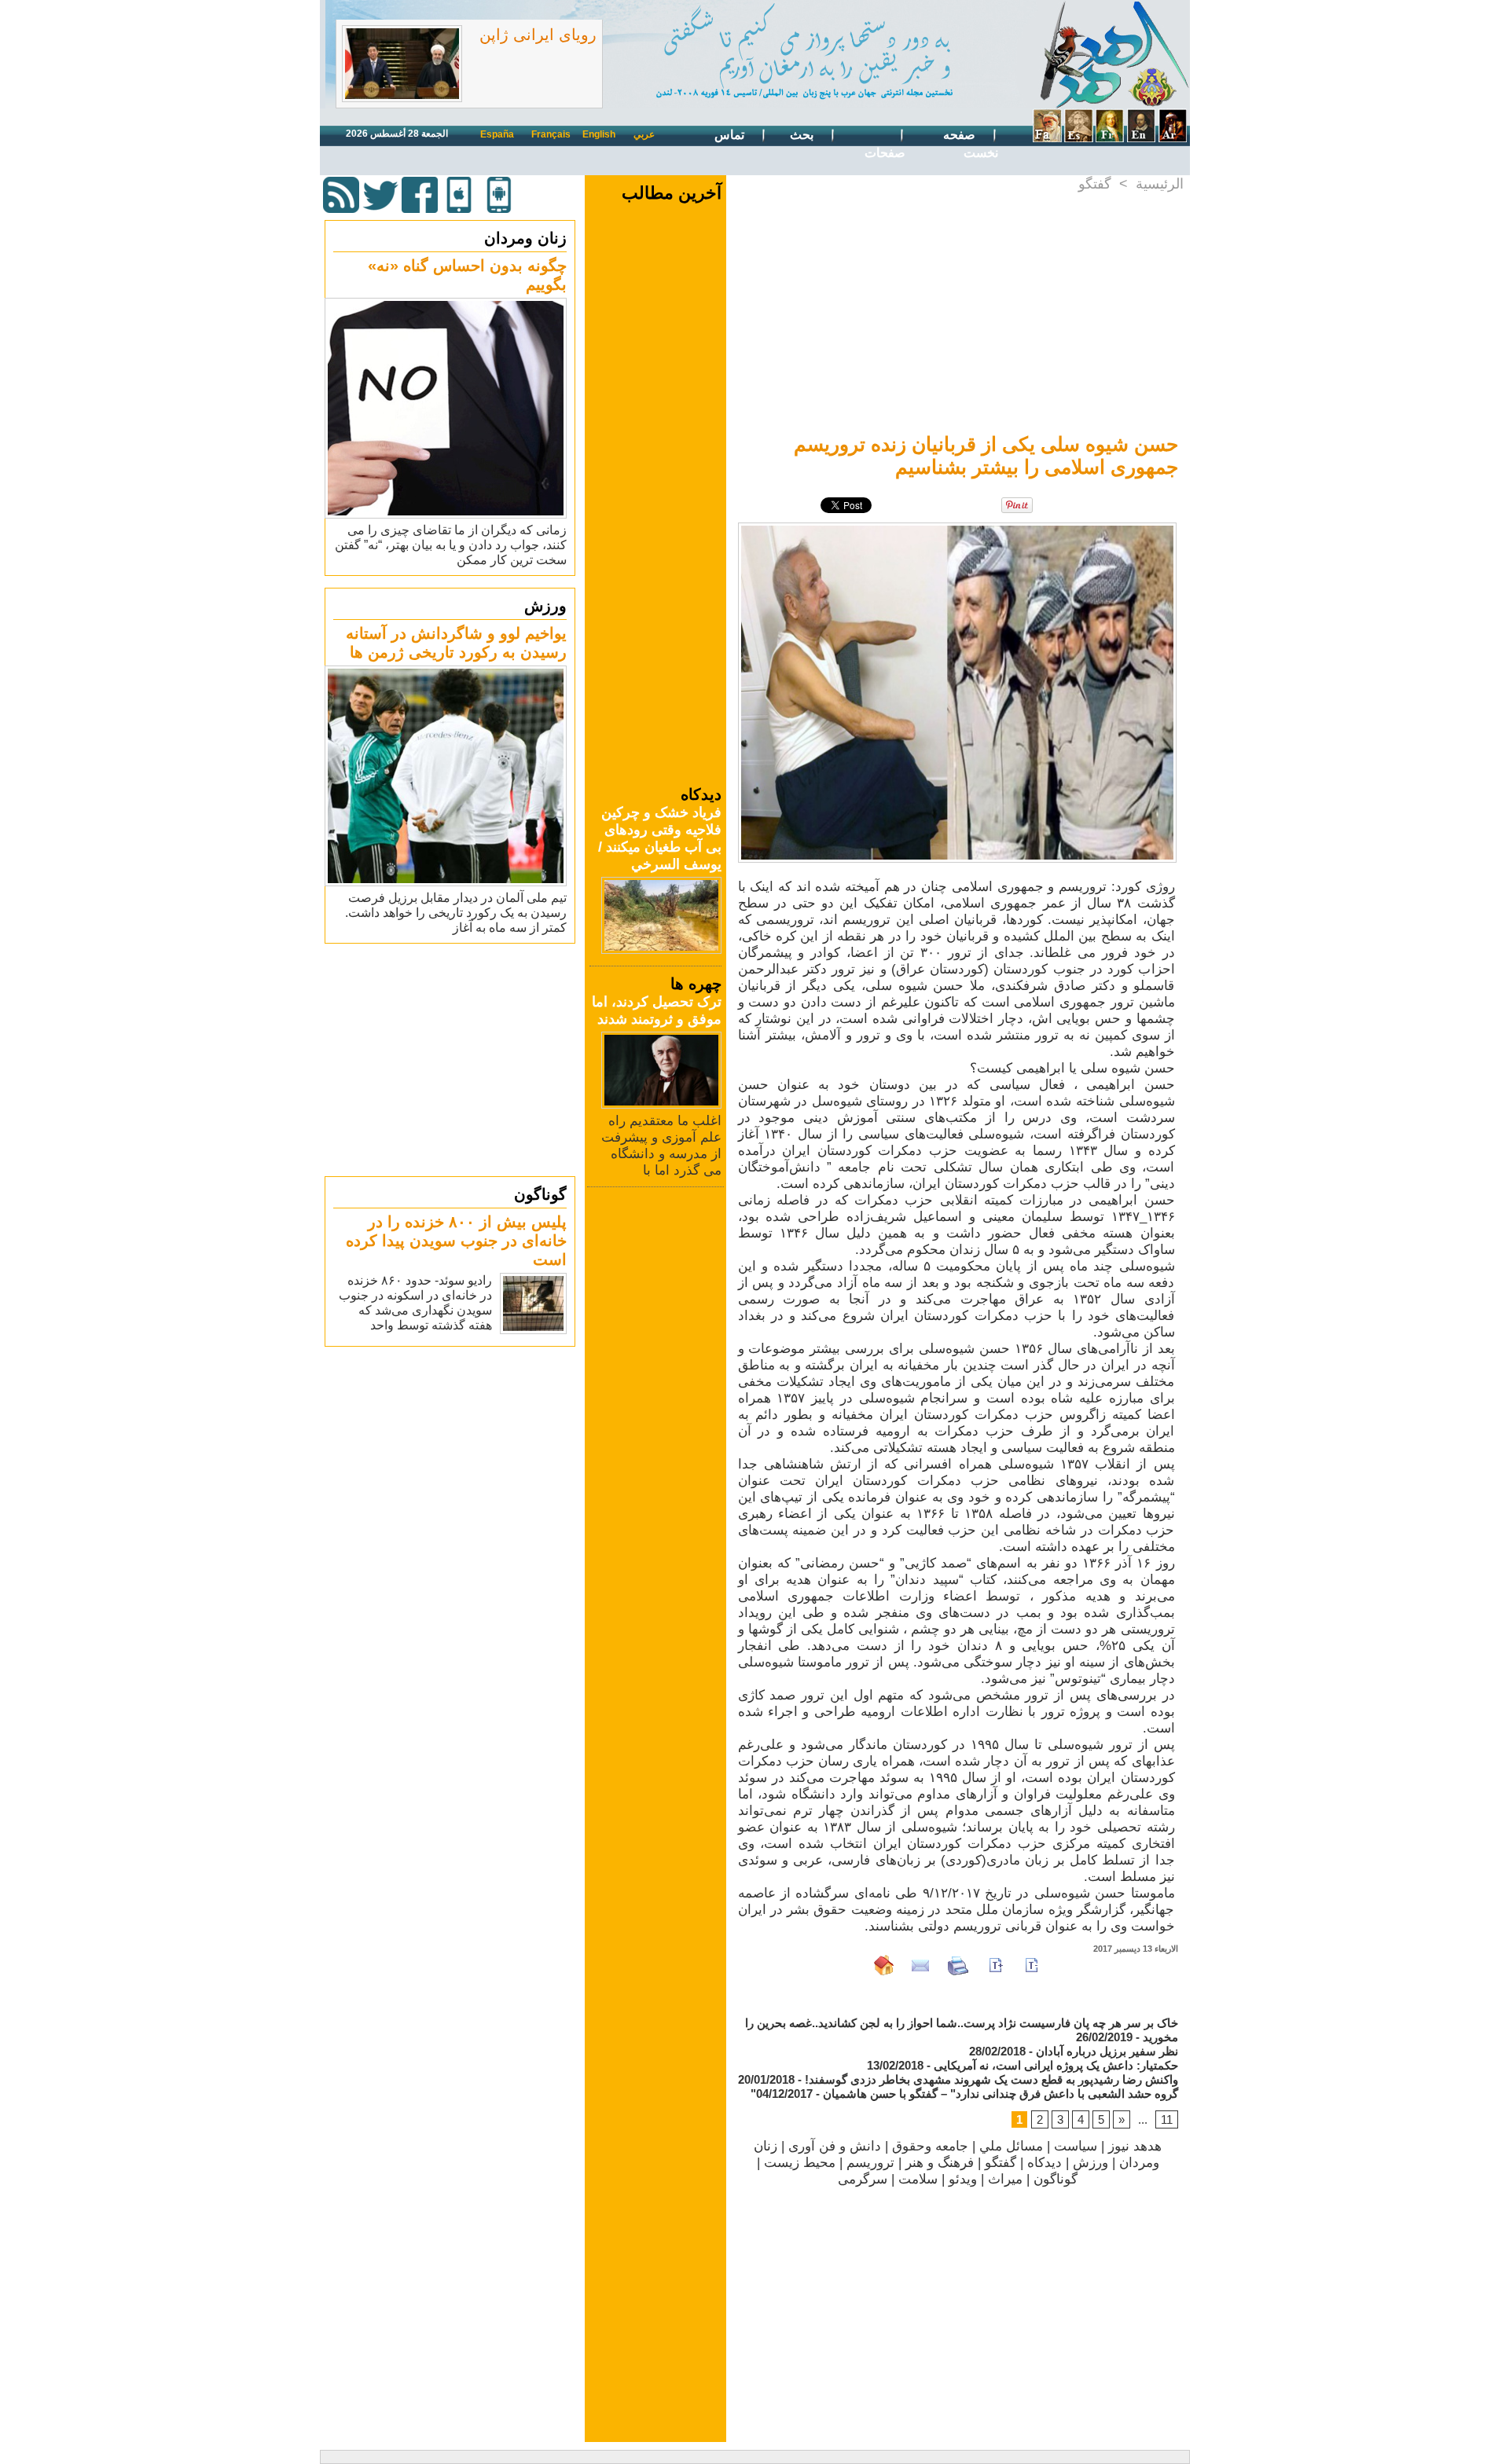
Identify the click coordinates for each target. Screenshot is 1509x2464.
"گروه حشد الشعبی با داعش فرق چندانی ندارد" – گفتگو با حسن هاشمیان (964, 2094)
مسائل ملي (1011, 2146)
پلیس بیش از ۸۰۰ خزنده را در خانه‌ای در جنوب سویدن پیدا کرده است (456, 1241)
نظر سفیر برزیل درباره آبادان (1107, 2051)
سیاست (1076, 2146)
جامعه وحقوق (930, 2146)
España (497, 134)
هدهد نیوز (1135, 2146)
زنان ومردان (525, 238)
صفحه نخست (971, 144)
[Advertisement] (452, 1059)
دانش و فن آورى (835, 2146)
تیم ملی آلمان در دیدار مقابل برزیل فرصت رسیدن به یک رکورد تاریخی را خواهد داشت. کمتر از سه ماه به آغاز (456, 913)
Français (551, 134)
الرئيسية (1160, 184)
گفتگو (1095, 184)
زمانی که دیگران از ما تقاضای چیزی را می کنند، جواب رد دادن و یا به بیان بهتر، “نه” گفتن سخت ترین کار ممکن (451, 545)
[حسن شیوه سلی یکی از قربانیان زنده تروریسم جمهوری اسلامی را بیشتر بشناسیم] (957, 527)
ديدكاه (1045, 2163)
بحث (803, 135)
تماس (731, 135)
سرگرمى (863, 2179)
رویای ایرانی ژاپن (538, 35)
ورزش (545, 606)
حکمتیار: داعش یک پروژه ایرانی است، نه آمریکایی (1056, 2065)
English (599, 134)
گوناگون (540, 1194)
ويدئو (963, 2179)
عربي (644, 134)
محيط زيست (800, 2163)
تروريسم (870, 2163)
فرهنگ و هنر (940, 2163)
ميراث (1005, 2179)
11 (1167, 2119)
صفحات (885, 153)
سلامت (918, 2179)
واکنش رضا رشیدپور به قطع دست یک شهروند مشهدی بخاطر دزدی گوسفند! (991, 2079)
